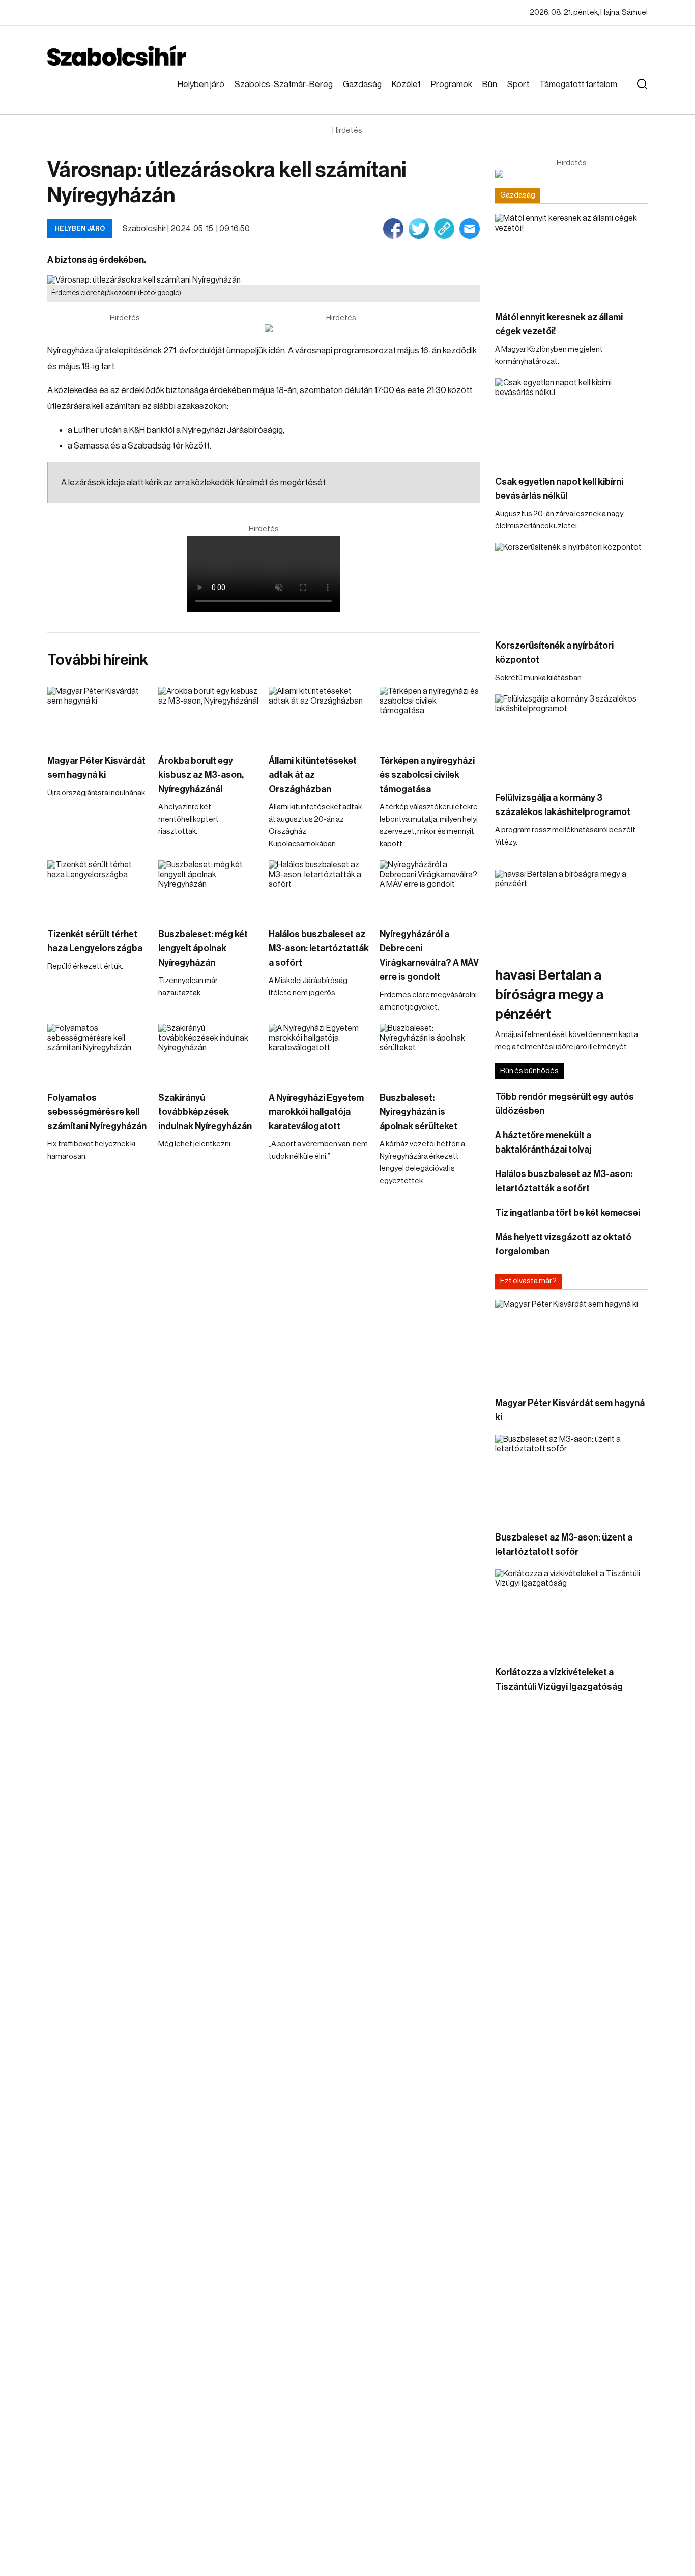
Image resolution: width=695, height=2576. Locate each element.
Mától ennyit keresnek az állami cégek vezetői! (559, 324)
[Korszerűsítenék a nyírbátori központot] (571, 586)
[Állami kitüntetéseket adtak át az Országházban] (319, 715)
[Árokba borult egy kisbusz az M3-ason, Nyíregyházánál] (209, 715)
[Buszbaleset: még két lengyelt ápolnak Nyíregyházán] (209, 889)
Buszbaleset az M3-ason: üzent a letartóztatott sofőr (564, 1545)
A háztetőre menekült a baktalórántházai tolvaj (543, 1142)
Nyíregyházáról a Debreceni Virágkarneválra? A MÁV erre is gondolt (429, 956)
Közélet (406, 84)
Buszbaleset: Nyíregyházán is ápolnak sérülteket (418, 1112)
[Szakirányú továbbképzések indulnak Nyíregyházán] (209, 1052)
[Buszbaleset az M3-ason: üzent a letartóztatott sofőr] (571, 1478)
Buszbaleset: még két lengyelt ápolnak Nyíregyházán (203, 948)
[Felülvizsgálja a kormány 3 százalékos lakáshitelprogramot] (571, 737)
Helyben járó (201, 84)
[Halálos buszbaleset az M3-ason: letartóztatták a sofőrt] (319, 889)
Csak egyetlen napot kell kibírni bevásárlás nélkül (559, 489)
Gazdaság (362, 84)
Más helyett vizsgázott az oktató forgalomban (563, 1244)
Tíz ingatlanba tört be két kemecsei (568, 1213)
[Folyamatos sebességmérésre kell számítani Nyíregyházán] (98, 1052)
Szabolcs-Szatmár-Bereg (284, 84)
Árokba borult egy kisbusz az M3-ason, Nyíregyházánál (201, 775)
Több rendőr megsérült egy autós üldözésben (564, 1104)
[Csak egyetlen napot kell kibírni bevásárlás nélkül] (571, 421)
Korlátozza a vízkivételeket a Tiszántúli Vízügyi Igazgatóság (559, 1679)
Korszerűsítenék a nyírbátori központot (554, 653)
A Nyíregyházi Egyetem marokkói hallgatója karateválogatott (316, 1112)
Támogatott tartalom (578, 84)
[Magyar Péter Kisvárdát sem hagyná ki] (98, 715)
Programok (452, 84)
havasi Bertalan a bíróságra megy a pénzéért (549, 995)
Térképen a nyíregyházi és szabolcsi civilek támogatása (427, 775)
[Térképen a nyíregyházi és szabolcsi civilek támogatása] (430, 715)
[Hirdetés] (341, 328)
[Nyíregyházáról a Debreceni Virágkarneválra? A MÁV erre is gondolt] (430, 889)
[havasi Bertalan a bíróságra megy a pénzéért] (571, 913)
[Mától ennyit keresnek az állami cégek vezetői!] (571, 257)
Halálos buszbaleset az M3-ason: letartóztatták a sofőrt (319, 948)
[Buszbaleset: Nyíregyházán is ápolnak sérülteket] (430, 1052)
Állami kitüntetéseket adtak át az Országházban (313, 775)
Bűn (490, 84)
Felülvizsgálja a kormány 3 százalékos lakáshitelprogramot (563, 805)
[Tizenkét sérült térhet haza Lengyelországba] (98, 889)
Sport (518, 84)
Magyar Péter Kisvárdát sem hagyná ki (96, 768)
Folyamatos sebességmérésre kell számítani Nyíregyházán (97, 1112)
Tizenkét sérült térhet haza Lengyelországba (95, 941)
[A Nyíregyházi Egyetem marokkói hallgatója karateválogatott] (319, 1052)
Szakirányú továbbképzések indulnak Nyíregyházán (205, 1112)
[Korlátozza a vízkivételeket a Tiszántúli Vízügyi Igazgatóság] (571, 1612)
